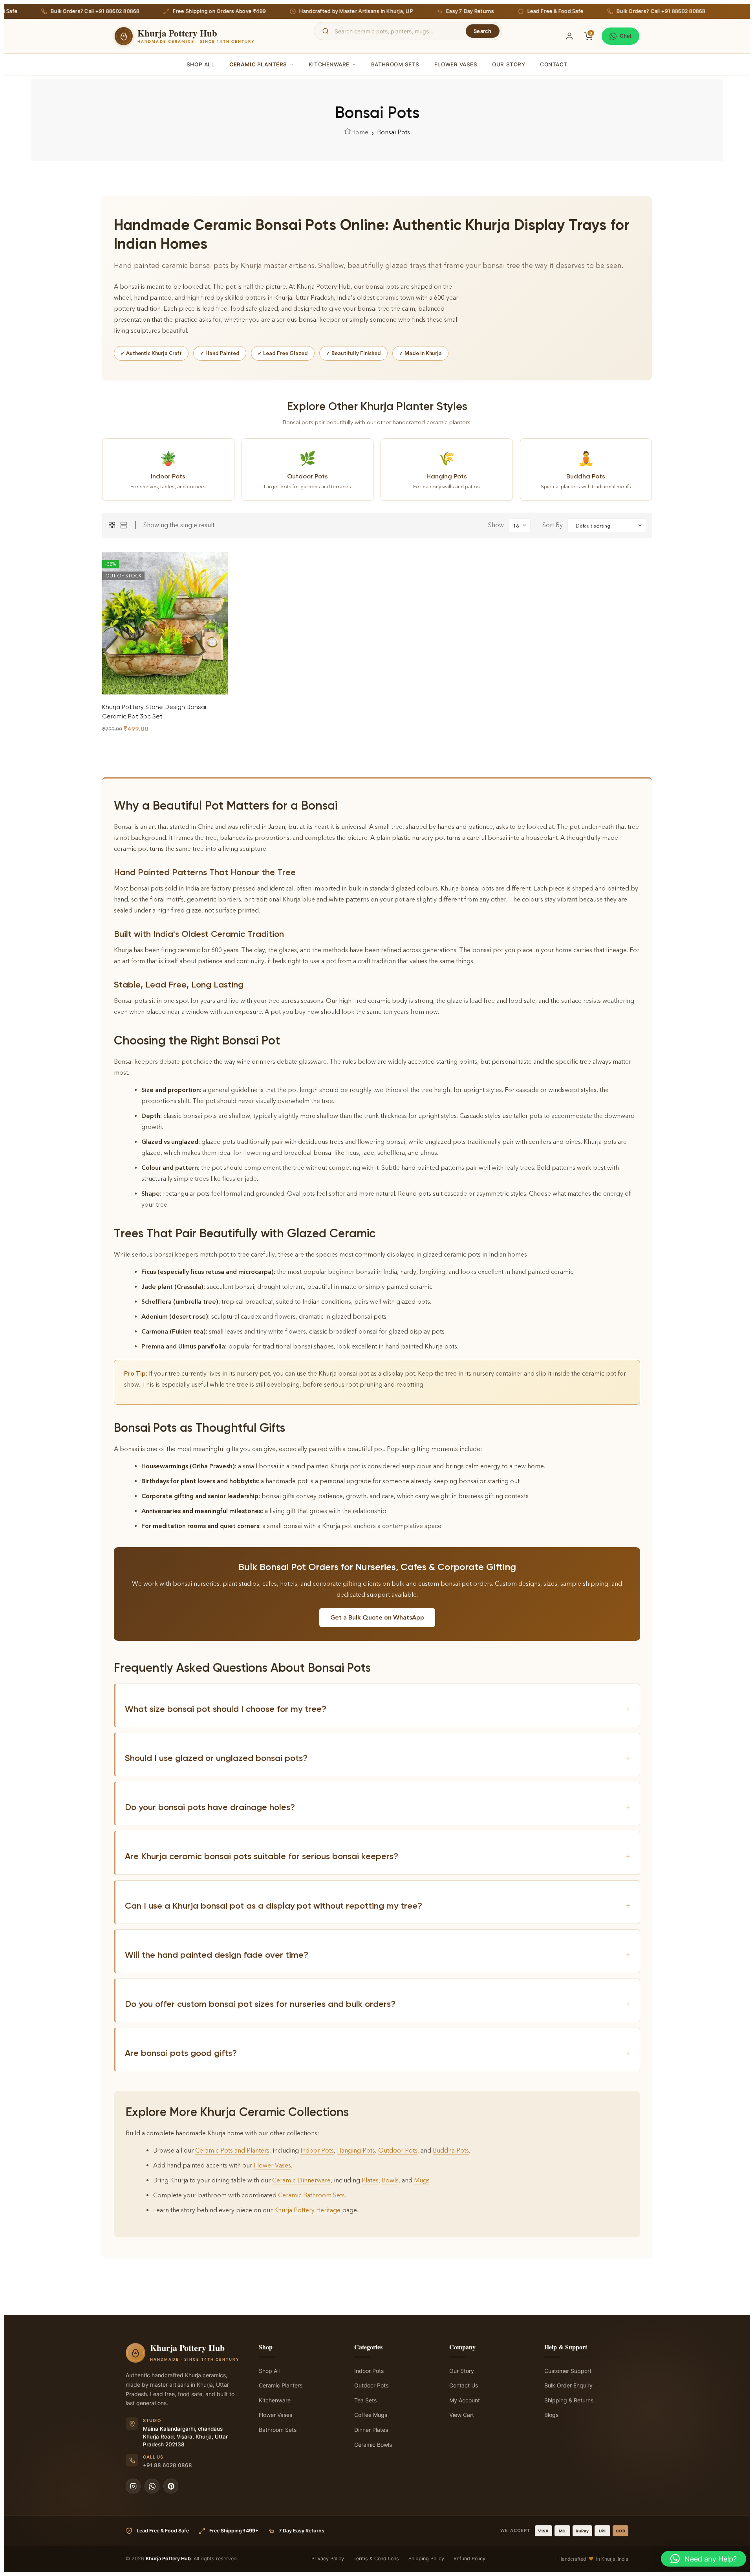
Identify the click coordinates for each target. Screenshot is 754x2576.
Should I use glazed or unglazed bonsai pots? (378, 1758)
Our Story (509, 64)
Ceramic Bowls (373, 2445)
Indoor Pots (317, 2150)
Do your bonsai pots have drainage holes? (378, 1807)
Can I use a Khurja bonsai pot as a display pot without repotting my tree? (378, 1906)
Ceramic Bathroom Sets (311, 2195)
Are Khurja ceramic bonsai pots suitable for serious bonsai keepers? (378, 1856)
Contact (554, 64)
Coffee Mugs (371, 2415)
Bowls (390, 2180)
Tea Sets (365, 2400)
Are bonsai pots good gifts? (378, 2053)
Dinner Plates (371, 2430)
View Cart (462, 2415)
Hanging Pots (356, 2150)
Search (483, 31)
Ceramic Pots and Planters (232, 2150)
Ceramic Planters (258, 64)
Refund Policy (469, 2559)
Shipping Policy (426, 2559)
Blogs (551, 2415)
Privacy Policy (328, 2559)
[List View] (124, 525)
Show (496, 525)
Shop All (200, 64)
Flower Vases (456, 64)
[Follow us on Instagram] (133, 2486)
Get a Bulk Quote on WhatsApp (377, 1617)
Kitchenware (329, 64)
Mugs (422, 2180)
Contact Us (464, 2385)
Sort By (553, 525)
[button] (704, 2559)
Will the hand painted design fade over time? (378, 1955)
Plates (370, 2180)
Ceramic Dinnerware (301, 2180)
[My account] (569, 36)
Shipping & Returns (569, 2400)
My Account (465, 2400)
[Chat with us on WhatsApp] (152, 2486)
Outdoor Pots (398, 2150)
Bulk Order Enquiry (568, 2385)
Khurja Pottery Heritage (307, 2210)
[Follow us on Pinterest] (171, 2486)
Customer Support (568, 2371)
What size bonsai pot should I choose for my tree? (378, 1709)
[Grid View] (112, 525)
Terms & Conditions (376, 2559)
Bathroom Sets (395, 64)
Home (360, 132)
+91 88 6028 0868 (167, 2465)
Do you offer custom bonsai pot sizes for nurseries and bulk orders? (378, 2004)
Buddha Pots (451, 2150)
